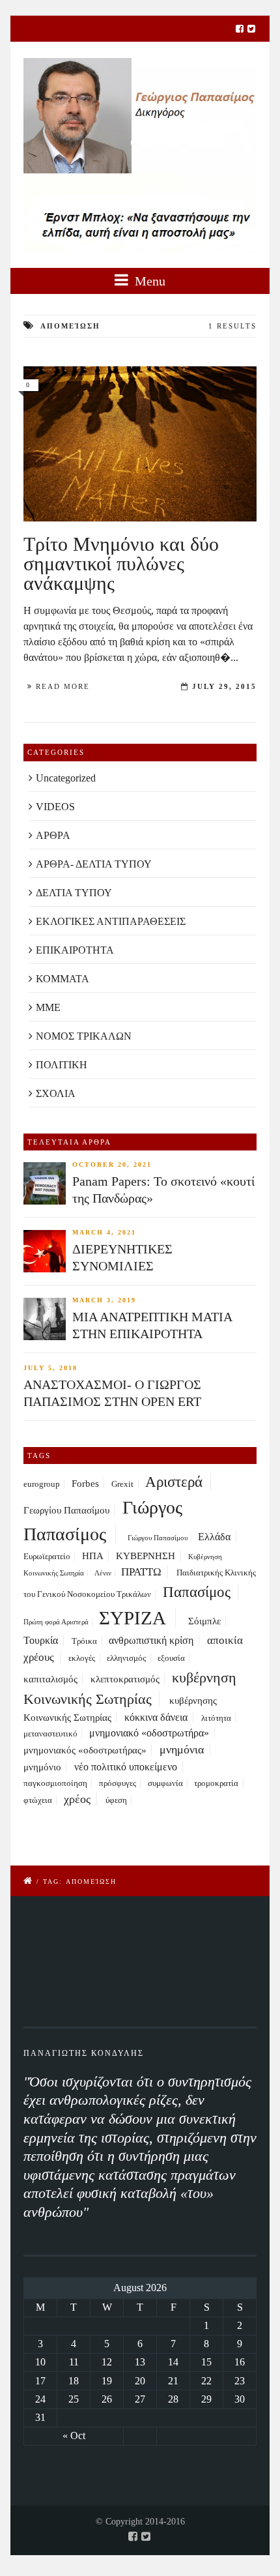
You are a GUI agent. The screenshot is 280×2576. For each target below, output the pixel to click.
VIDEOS (55, 807)
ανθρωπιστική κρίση (151, 1640)
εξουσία (171, 1658)
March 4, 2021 (104, 1232)
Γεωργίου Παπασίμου (66, 1510)
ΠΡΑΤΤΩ (141, 1572)
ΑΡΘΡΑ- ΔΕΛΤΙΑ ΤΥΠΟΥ (94, 864)
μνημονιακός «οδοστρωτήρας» (85, 1750)
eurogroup (42, 1484)
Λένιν (103, 1573)
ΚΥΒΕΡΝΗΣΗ (146, 1556)
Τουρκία (41, 1640)
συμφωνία (165, 1783)
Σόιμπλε (204, 1621)
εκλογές (82, 1658)
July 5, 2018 (50, 1368)
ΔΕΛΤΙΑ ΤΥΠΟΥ (74, 893)
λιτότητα (216, 1718)
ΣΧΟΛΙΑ (56, 1093)
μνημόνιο (42, 1767)
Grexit (122, 1484)
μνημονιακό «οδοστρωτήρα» (149, 1733)
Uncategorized (66, 778)
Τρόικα (84, 1641)
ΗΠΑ (93, 1556)
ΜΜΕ (48, 1007)
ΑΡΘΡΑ (53, 835)
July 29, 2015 (224, 686)
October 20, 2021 (112, 1164)
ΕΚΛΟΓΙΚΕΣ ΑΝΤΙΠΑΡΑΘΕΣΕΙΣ (111, 921)
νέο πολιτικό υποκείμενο (126, 1767)
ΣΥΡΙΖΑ (133, 1618)
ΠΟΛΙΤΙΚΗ (62, 1065)
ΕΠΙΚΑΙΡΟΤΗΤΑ (75, 950)
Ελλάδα (214, 1537)
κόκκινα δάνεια (156, 1717)
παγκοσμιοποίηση (55, 1783)
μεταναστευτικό (50, 1734)
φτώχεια (38, 1800)
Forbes (85, 1484)
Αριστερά (174, 1482)
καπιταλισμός (50, 1679)
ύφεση (116, 1800)
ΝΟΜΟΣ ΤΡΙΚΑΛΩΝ (84, 1036)
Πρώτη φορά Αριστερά (56, 1622)
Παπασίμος (197, 1592)
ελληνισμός (126, 1658)
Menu (148, 281)
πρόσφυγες (118, 1783)
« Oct (74, 2436)
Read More (63, 686)
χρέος (77, 1799)
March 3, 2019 (104, 1300)
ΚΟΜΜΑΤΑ (63, 979)
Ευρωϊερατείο (47, 1557)
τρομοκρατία (216, 1783)
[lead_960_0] (140, 444)
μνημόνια (182, 1749)
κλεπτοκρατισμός (125, 1679)
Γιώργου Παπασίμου (158, 1538)
